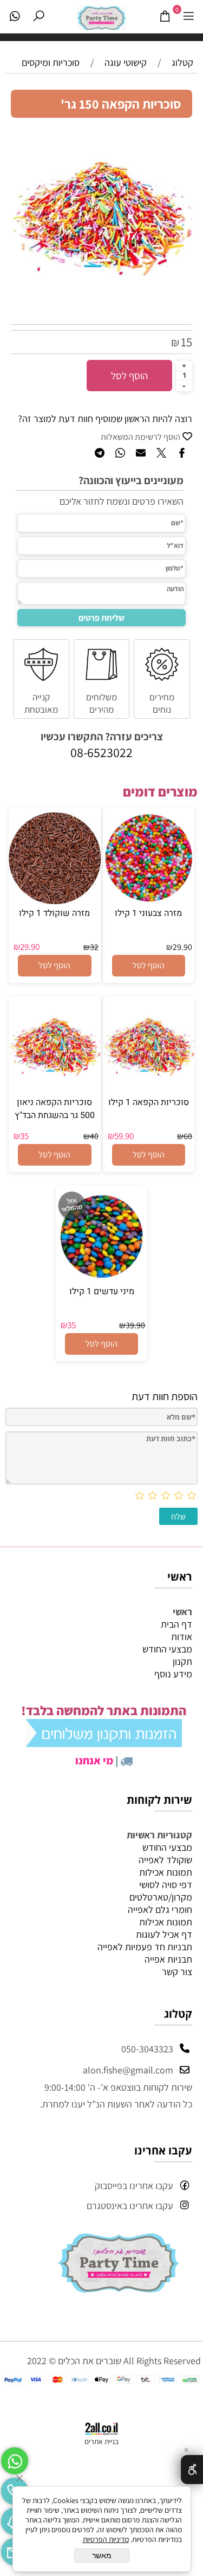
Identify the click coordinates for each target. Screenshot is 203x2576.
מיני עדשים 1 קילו (102, 1292)
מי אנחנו (94, 1761)
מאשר (102, 2555)
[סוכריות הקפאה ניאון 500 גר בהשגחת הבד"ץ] (55, 1090)
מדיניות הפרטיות (106, 2539)
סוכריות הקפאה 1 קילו (149, 1102)
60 (188, 1136)
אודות (182, 1637)
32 (94, 947)
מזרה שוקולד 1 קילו (54, 913)
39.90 (135, 1325)
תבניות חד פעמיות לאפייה (145, 1947)
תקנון (182, 1661)
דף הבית (176, 1624)
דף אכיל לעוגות (164, 1934)
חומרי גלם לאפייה (160, 1909)
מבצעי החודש (167, 1649)
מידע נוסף (173, 1674)
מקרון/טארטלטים (161, 1897)
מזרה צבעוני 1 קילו (148, 913)
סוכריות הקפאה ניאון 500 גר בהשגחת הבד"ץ (55, 1109)
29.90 (182, 947)
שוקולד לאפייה (165, 1860)
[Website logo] (101, 15)
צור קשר (177, 1972)
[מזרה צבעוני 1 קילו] (149, 901)
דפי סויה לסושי (166, 1885)
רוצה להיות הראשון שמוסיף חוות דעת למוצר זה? (105, 419)
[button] (149, 966)
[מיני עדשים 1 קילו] (102, 1279)
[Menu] (188, 16)
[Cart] (165, 16)
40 (94, 1136)
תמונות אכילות (166, 1872)
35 (24, 1136)
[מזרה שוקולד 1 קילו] (55, 901)
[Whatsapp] (15, 16)
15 (186, 342)
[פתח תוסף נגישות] (192, 2470)
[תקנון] (104, 1742)
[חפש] (38, 16)
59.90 (124, 1136)
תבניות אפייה (168, 1959)
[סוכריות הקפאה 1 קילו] (149, 1090)
